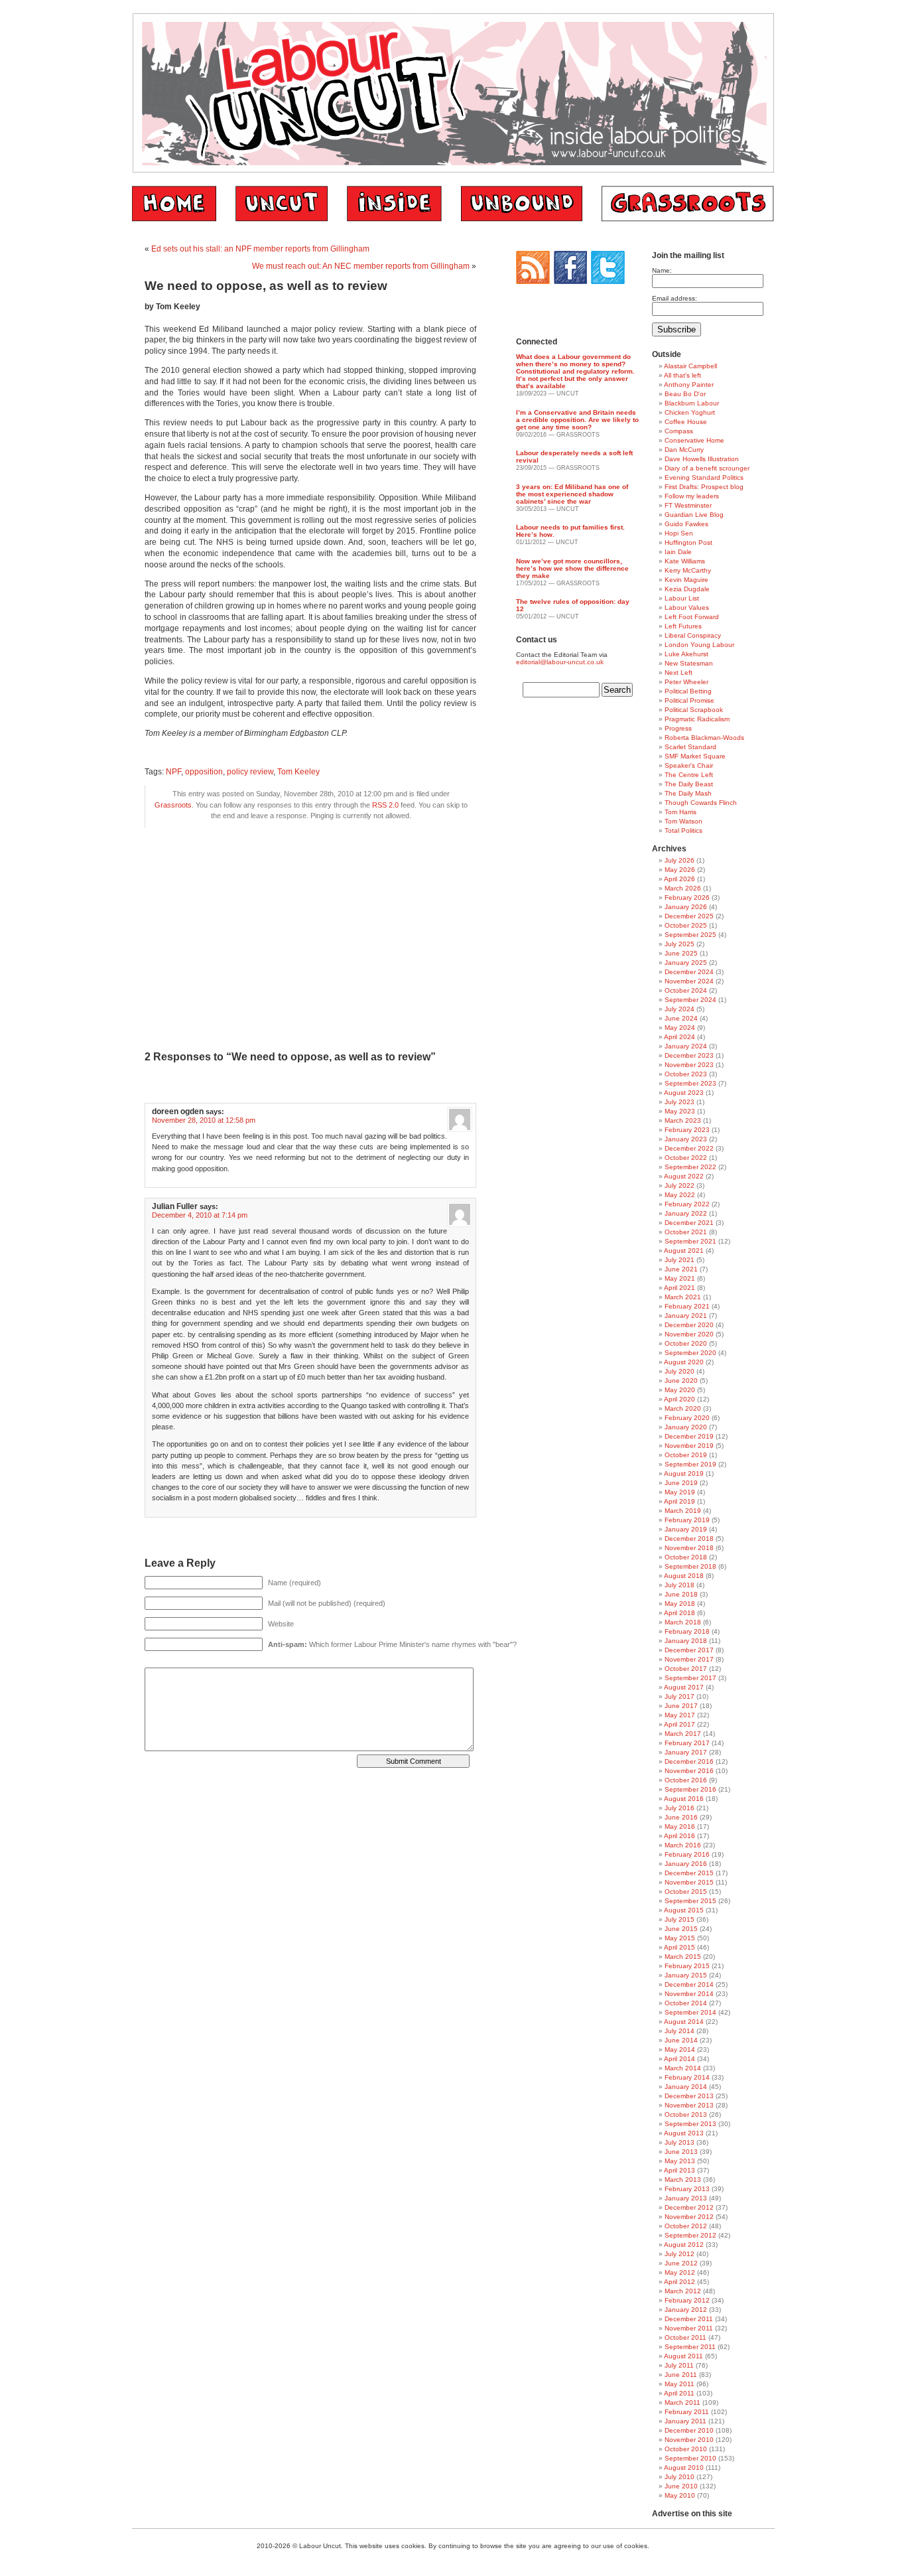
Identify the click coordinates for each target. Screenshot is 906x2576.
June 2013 (681, 2152)
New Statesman (689, 663)
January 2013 (686, 2198)
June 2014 (681, 2040)
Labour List (682, 598)
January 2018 (686, 1641)
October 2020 (686, 1343)
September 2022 (690, 1167)
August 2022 (684, 1176)
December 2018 (689, 1538)
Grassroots (173, 805)
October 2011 (685, 2337)
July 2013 (679, 2142)
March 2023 (683, 1120)
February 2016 (687, 1854)
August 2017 (684, 1687)
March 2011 (682, 2402)
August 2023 (684, 1093)
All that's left (682, 375)
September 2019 (690, 1464)
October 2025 (686, 925)
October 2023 (686, 1074)
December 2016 (689, 1761)
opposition (204, 772)
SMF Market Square (695, 756)
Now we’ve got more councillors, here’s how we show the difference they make (572, 568)
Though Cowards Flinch (701, 803)
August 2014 (684, 2022)
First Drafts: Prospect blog (704, 487)
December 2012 (689, 2207)
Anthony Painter (689, 385)
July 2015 (679, 1919)
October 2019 (686, 1455)
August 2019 (684, 1473)
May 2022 (680, 1195)
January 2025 (686, 963)
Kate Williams (685, 561)
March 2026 (683, 888)
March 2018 (683, 1622)
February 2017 (687, 1743)
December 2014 (689, 1984)
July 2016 (679, 1808)
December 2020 (689, 1325)
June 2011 (681, 2375)
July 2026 (679, 860)
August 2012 (684, 2245)
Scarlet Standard (690, 747)
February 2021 (687, 1306)
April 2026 (679, 879)
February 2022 (687, 1204)
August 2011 (683, 2356)
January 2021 (686, 1316)
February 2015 (687, 1966)
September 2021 (690, 1241)
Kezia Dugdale (687, 589)
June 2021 (681, 1269)
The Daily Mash (688, 793)
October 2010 (686, 2449)
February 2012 (687, 2300)
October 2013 (686, 2114)
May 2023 (680, 1111)
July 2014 (679, 2031)
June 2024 (681, 1018)
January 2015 (686, 1975)
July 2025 (679, 944)
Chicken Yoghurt (690, 412)
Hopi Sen (679, 533)
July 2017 (679, 1696)
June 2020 (681, 1381)
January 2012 (686, 2310)
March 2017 (683, 1734)
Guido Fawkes (686, 524)
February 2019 (687, 1520)
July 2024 (679, 1009)
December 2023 (689, 1055)
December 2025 (689, 916)
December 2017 (689, 1650)
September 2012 (690, 2235)
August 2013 (684, 2133)
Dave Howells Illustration (702, 459)
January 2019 (686, 1529)
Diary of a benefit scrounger (707, 468)
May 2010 (680, 2495)
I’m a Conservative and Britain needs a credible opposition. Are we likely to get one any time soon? (577, 420)
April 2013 (679, 2170)
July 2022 (679, 1185)
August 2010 (684, 2468)
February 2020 (687, 1418)
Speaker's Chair (689, 765)
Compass (679, 431)
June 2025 (681, 953)
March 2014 (683, 2068)
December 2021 (689, 1223)
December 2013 (689, 2096)
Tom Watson (683, 821)
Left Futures (683, 626)
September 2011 (690, 2347)
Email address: (675, 298)
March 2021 (683, 1297)
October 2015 (686, 1892)
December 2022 (689, 1148)
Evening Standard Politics (704, 477)
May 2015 (680, 1938)
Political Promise (689, 700)
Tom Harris (680, 812)
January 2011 (685, 2421)
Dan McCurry (684, 450)
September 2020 (690, 1353)
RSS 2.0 (385, 805)
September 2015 (690, 1901)
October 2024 (686, 990)
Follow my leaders (692, 496)
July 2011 (679, 2365)
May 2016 (680, 1826)
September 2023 (690, 1083)
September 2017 (690, 1678)
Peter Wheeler (686, 682)
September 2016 (690, 1789)
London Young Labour (699, 645)
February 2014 (687, 2077)
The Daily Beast (689, 784)
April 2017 (679, 1724)
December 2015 (689, 1873)
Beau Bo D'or (685, 394)
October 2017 (686, 1669)
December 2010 (689, 2430)
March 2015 (683, 1957)
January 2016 (686, 1864)
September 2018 (690, 1566)
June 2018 (681, 1594)
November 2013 (689, 2105)
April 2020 (679, 1399)
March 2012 (683, 2291)
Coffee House (686, 422)
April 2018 (679, 1613)
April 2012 (679, 2282)
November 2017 (689, 1659)
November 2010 (689, 2440)
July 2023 (679, 1102)
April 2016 (679, 1836)
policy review (250, 772)
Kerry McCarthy (688, 570)
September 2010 (690, 2458)
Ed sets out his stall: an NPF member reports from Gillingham (260, 249)
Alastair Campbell (690, 366)
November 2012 (689, 2217)
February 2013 (687, 2189)
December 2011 (689, 2319)
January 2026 (686, 907)
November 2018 (689, 1548)
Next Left (679, 673)
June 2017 (681, 1706)
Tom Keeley (298, 772)
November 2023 (689, 1065)
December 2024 (689, 972)
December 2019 (689, 1436)
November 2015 (689, 1882)
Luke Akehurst (686, 654)
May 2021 (680, 1278)
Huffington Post (688, 542)
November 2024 (689, 981)
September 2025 (690, 935)
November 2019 (689, 1446)
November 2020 (689, 1334)
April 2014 (679, 2059)
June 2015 (681, 1929)
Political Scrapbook (694, 710)
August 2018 (684, 1576)
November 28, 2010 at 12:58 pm (204, 1120)
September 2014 (690, 2012)
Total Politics (683, 830)
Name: (662, 270)
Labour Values (687, 608)
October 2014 (686, 2003)
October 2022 (686, 1158)
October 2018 (686, 1557)
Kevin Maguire (686, 580)
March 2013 (683, 2180)
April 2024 (679, 1037)
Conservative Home (694, 440)
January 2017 (686, 1752)
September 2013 (690, 2124)
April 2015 (679, 1947)
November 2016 (689, 1771)
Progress (678, 728)
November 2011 (689, 2328)
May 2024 (680, 1028)
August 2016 (684, 1799)
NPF (173, 772)
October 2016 (686, 1780)
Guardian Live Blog (694, 515)
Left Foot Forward (692, 617)
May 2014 (680, 2049)
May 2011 (679, 2384)
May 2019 (680, 1492)
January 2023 (686, 1139)
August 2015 (684, 1910)
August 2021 (684, 1251)
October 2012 (686, 2226)
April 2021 (679, 1288)
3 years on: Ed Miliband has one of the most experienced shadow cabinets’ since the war (572, 494)
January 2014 (686, 2087)
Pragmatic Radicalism (697, 719)
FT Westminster (688, 505)
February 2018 (687, 1631)
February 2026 (687, 897)
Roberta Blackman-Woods (704, 738)
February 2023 (687, 1130)
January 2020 (686, 1427)
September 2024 (690, 1000)
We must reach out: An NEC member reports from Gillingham (361, 266)
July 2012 (679, 2254)
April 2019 (679, 1501)
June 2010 (681, 2486)
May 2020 (680, 1390)
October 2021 (686, 1232)
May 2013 (680, 2161)
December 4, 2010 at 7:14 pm (200, 1215)
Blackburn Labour (692, 403)
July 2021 (679, 1260)
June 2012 (681, 2263)
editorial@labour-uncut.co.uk (560, 662)
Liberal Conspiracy (693, 635)
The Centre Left (689, 775)
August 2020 (684, 1362)
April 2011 (679, 2393)
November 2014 (689, 1994)
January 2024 (686, 1046)
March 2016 (683, 1845)
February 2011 (687, 2412)
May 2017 (680, 1715)
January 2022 (686, 1213)
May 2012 (680, 2272)
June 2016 (681, 1817)
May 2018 (680, 1604)
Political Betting (688, 691)
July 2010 (679, 2477)
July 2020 (679, 1371)
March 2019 (683, 1511)
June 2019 (681, 1483)
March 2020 (683, 1408)
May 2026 (680, 870)
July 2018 (679, 1585)
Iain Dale (678, 552)
